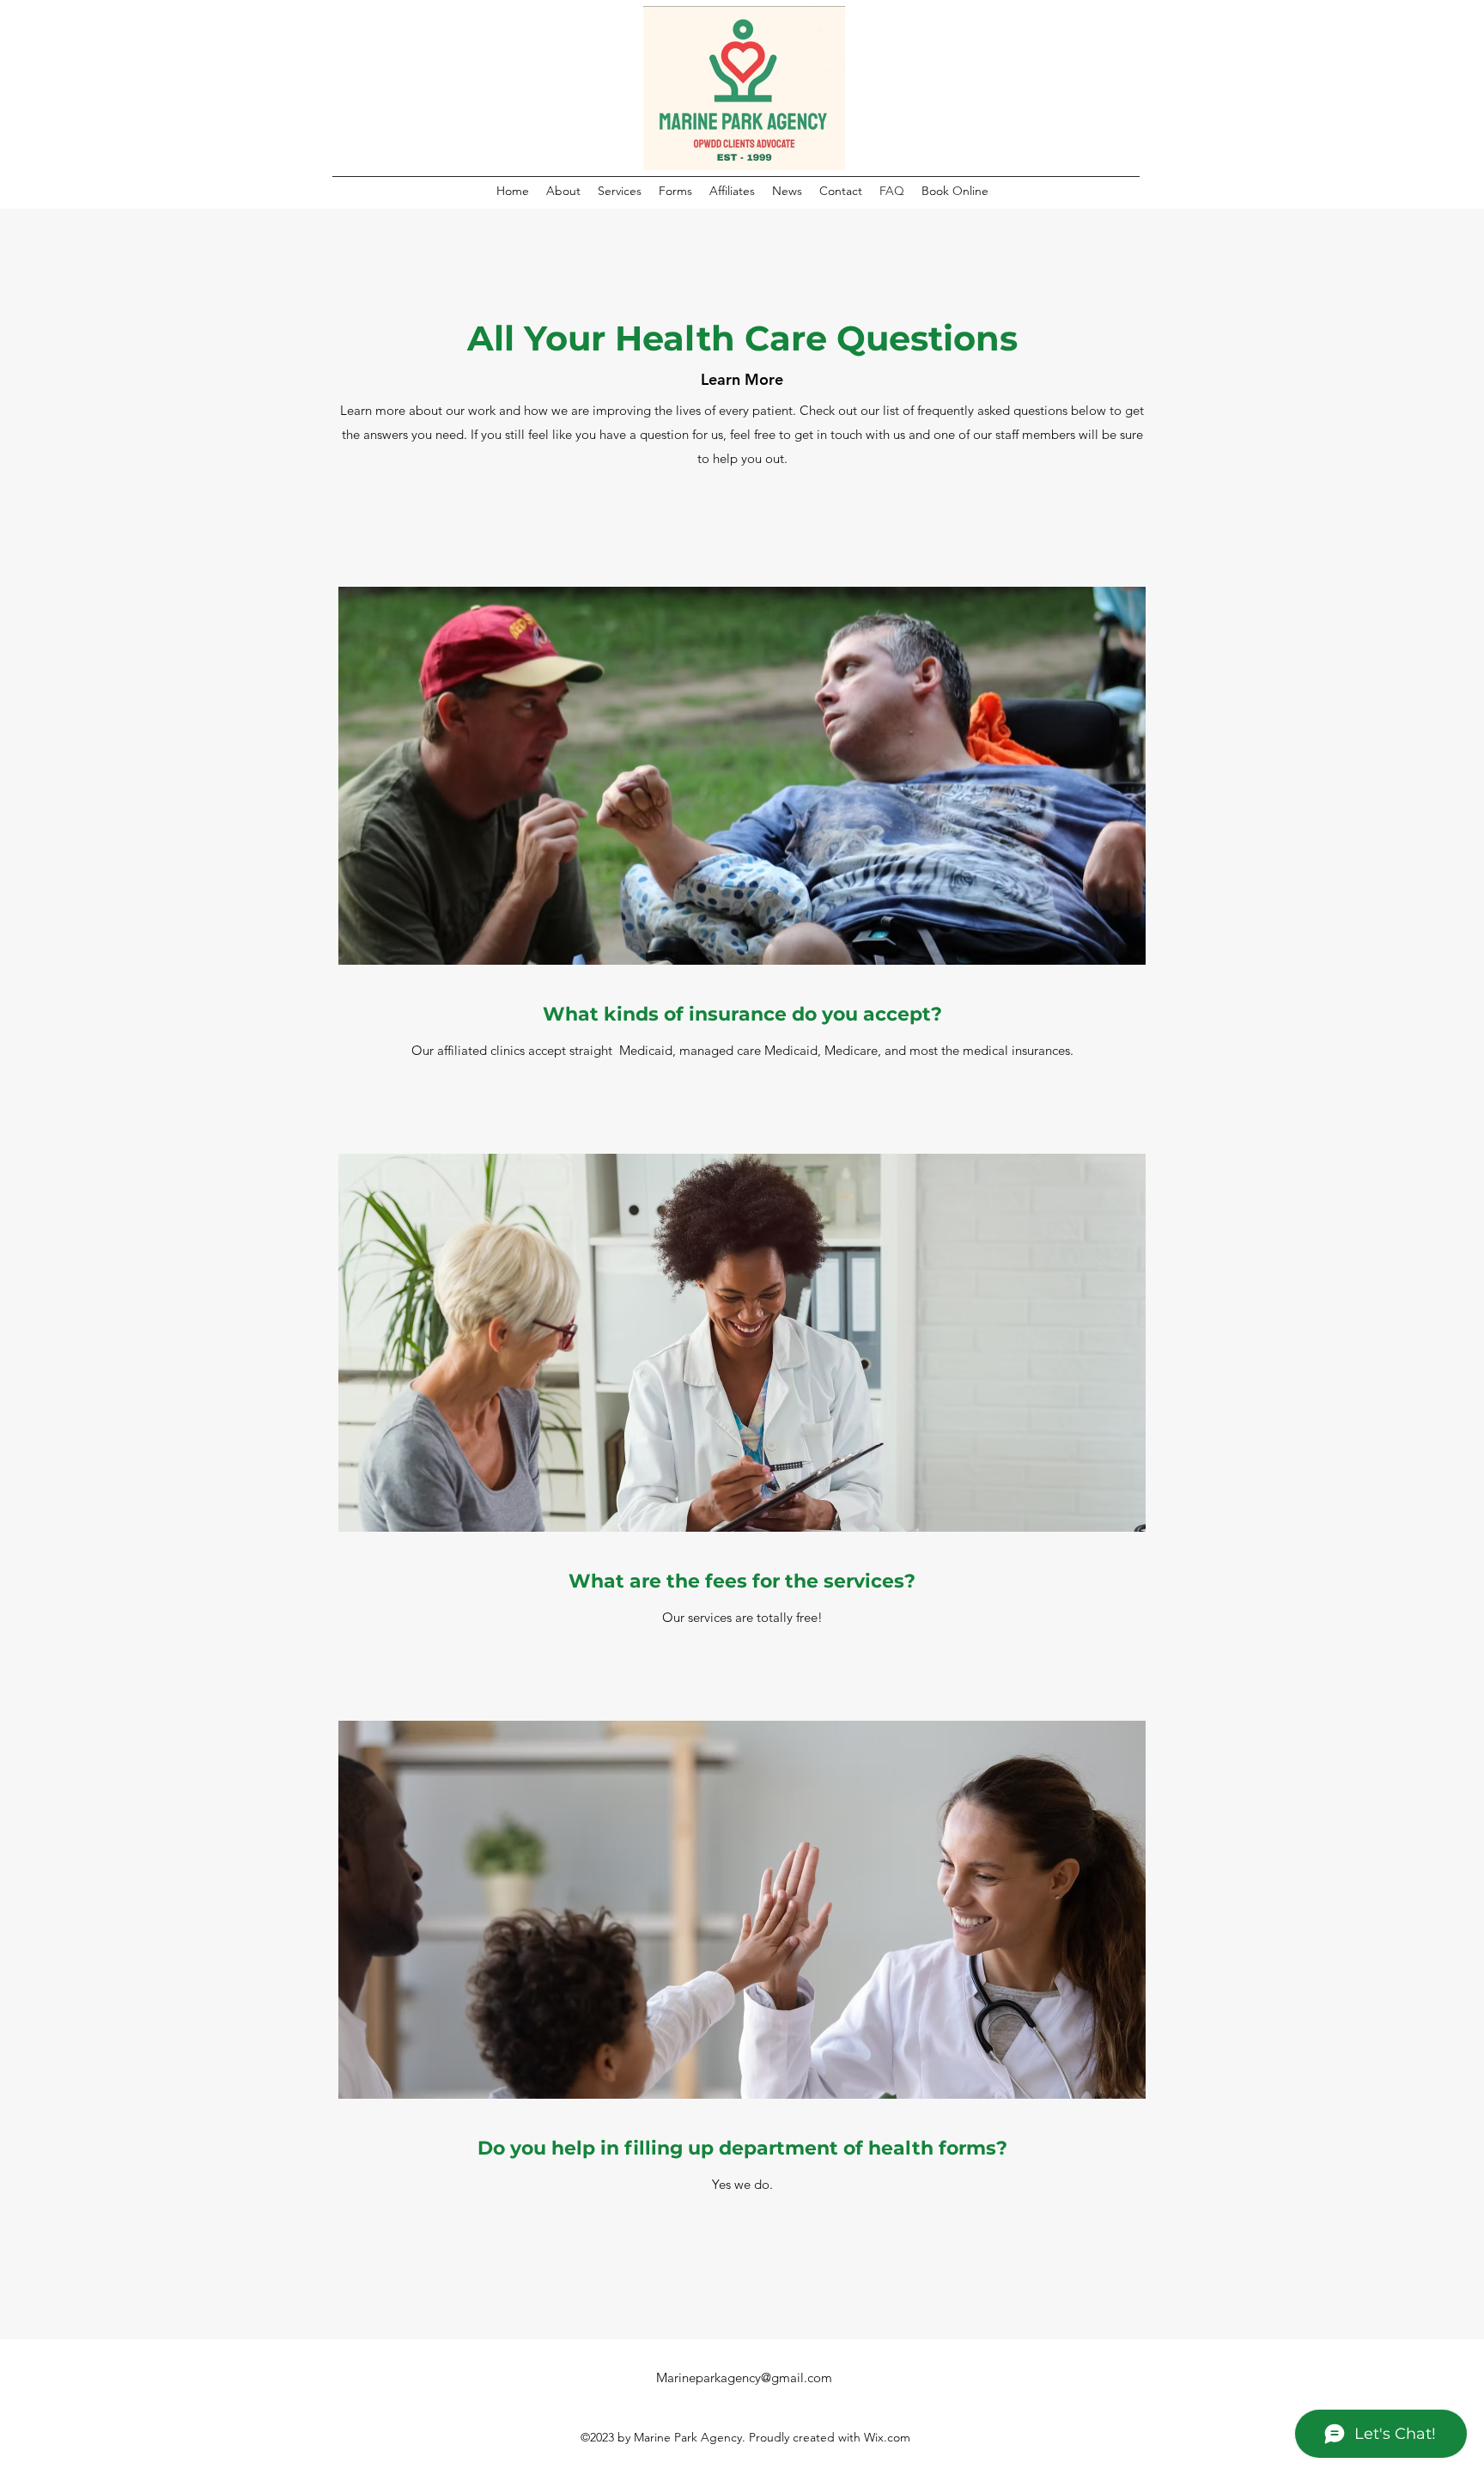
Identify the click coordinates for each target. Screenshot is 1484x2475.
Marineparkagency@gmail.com (744, 2377)
